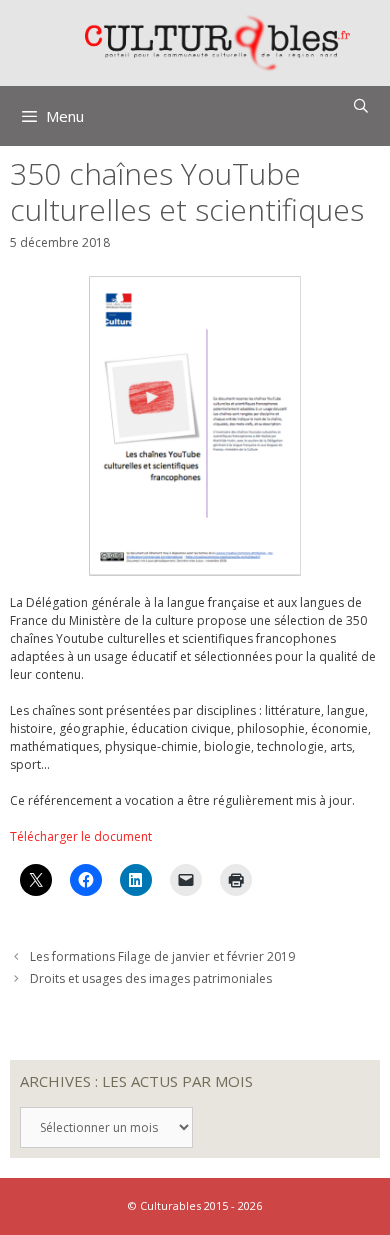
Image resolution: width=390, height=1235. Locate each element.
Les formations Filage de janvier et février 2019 (162, 956)
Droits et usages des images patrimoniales (151, 978)
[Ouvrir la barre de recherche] (361, 106)
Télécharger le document (81, 836)
